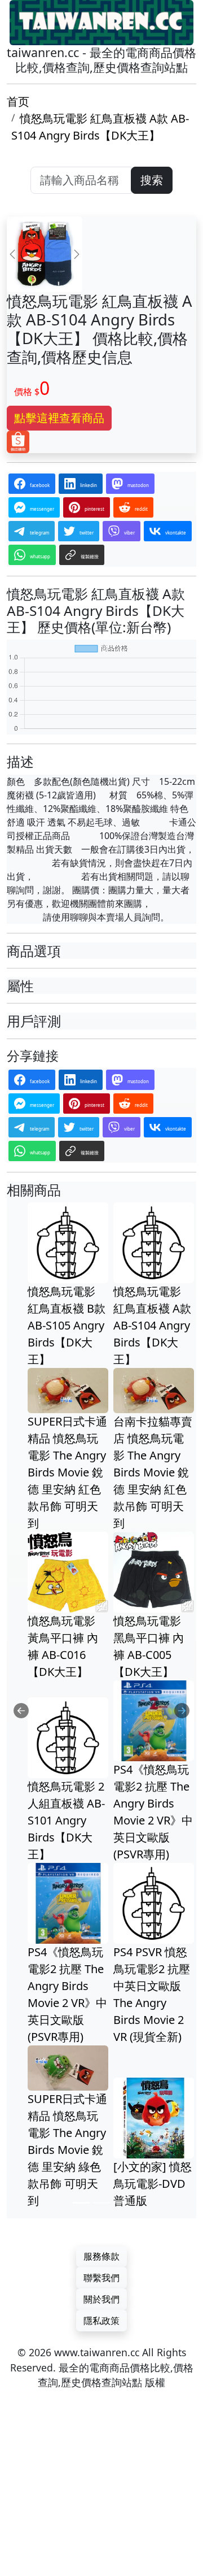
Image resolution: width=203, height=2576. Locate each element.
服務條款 (101, 2256)
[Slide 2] (101, 2203)
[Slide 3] (122, 2203)
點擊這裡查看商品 (59, 418)
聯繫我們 (101, 2278)
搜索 (152, 180)
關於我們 (101, 2299)
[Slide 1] (81, 2203)
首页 (18, 101)
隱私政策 (101, 2321)
